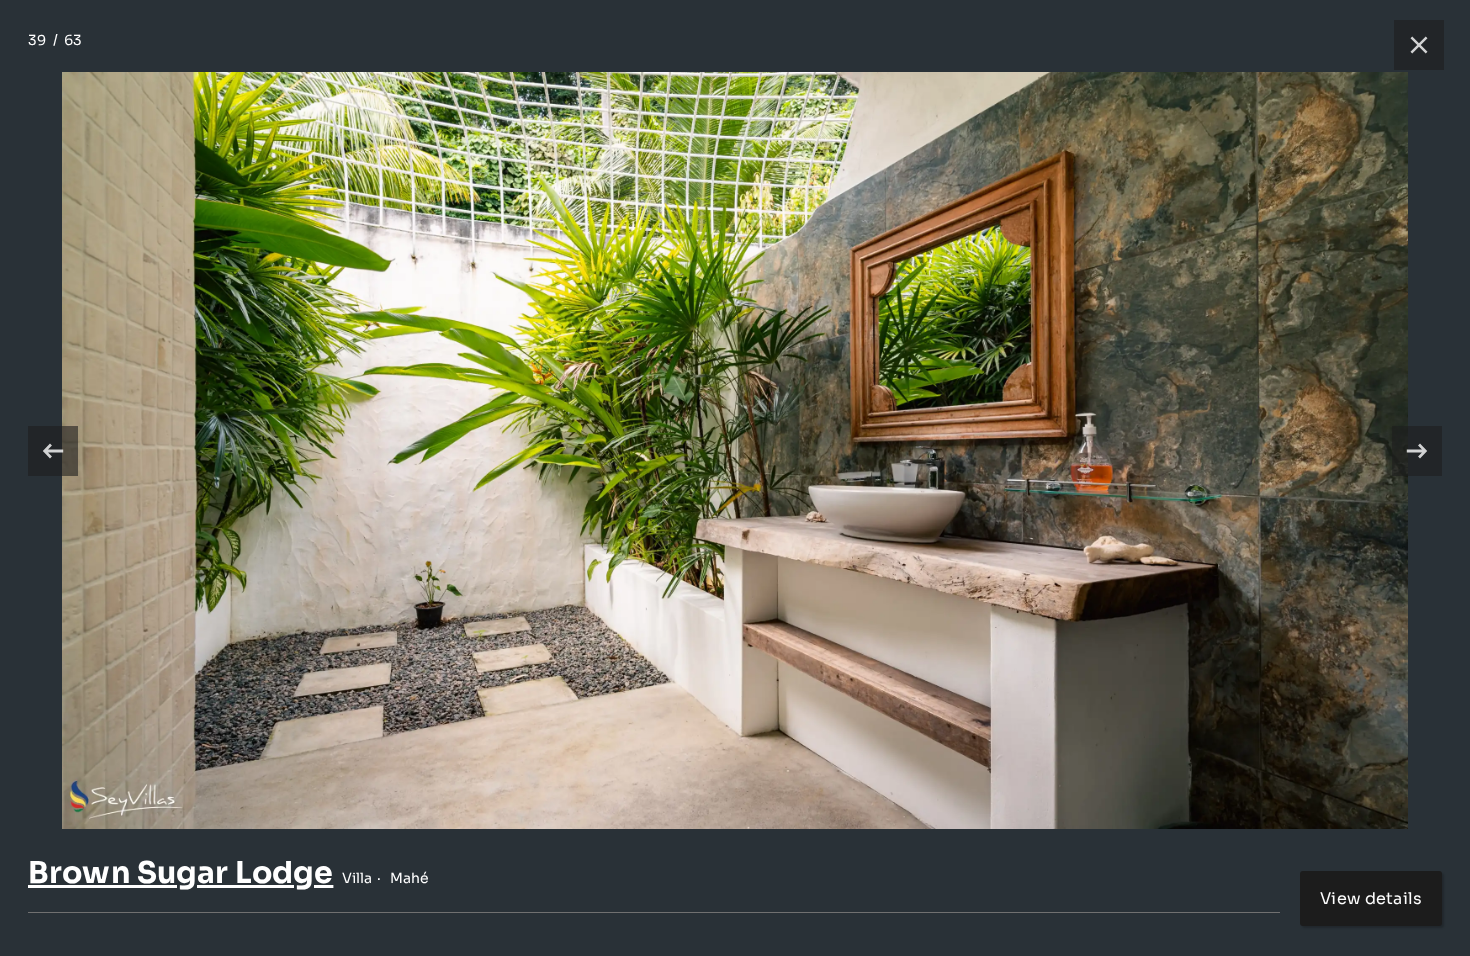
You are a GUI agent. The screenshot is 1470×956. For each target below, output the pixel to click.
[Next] (1417, 451)
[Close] (1409, 45)
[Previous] (53, 451)
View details (1371, 898)
